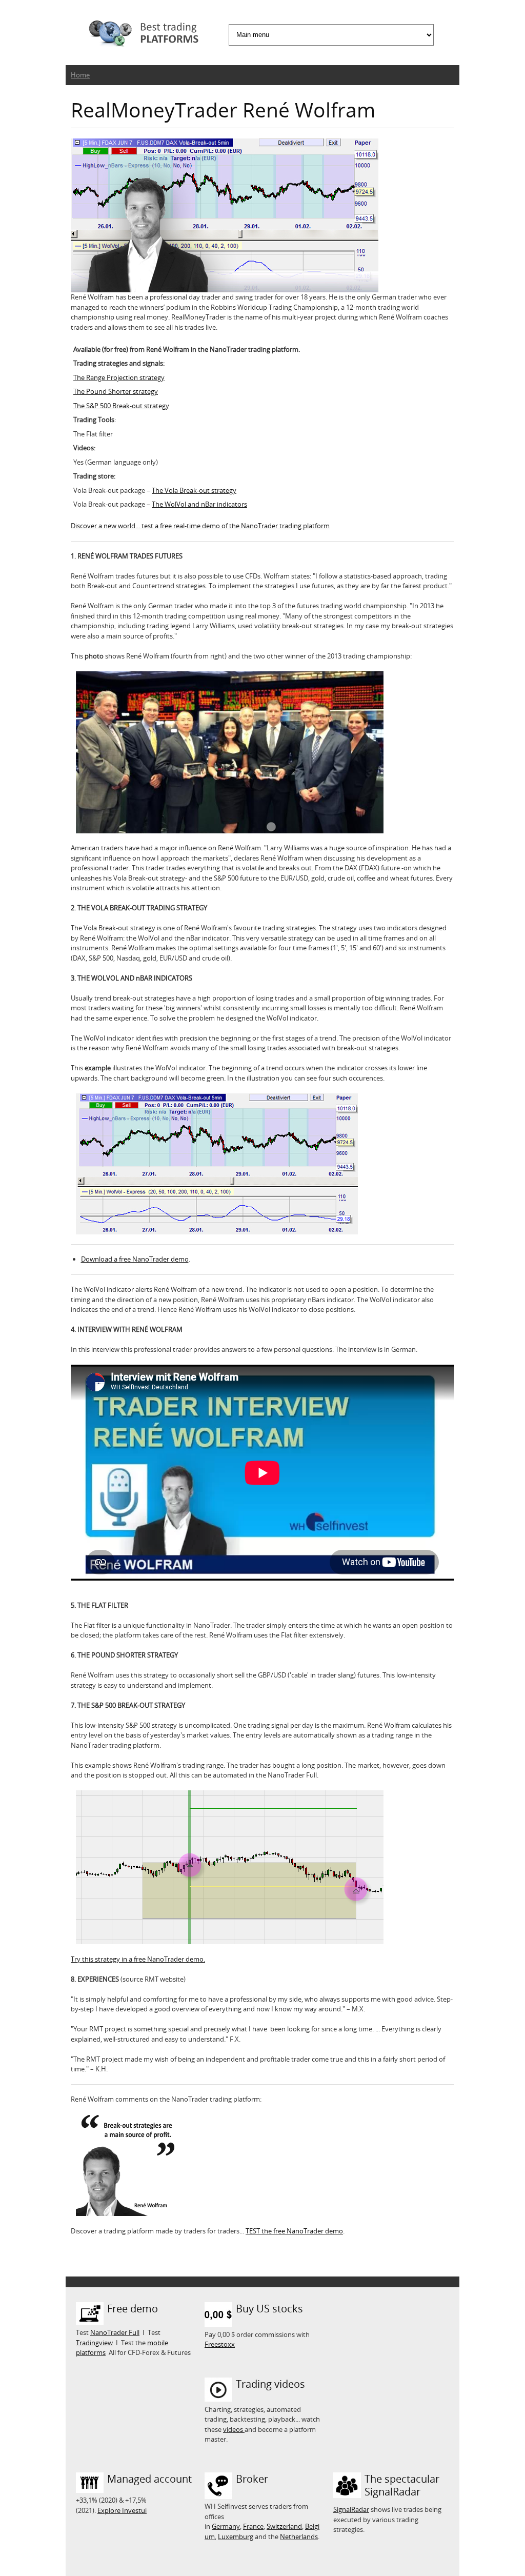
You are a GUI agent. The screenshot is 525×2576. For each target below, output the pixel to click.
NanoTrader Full (115, 2332)
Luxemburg (236, 2537)
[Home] (143, 35)
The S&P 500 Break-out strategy (121, 406)
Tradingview (94, 2343)
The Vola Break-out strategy (194, 490)
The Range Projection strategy (119, 377)
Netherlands (299, 2537)
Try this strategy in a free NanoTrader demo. (138, 1959)
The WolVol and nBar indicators (199, 504)
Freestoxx (220, 2344)
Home (80, 75)
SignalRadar (351, 2509)
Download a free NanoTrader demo (135, 1259)
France (253, 2526)
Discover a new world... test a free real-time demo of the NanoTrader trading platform (200, 526)
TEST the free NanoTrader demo (294, 2231)
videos (234, 2429)
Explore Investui (122, 2510)
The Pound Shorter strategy (116, 391)
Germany (226, 2526)
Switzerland (284, 2526)
